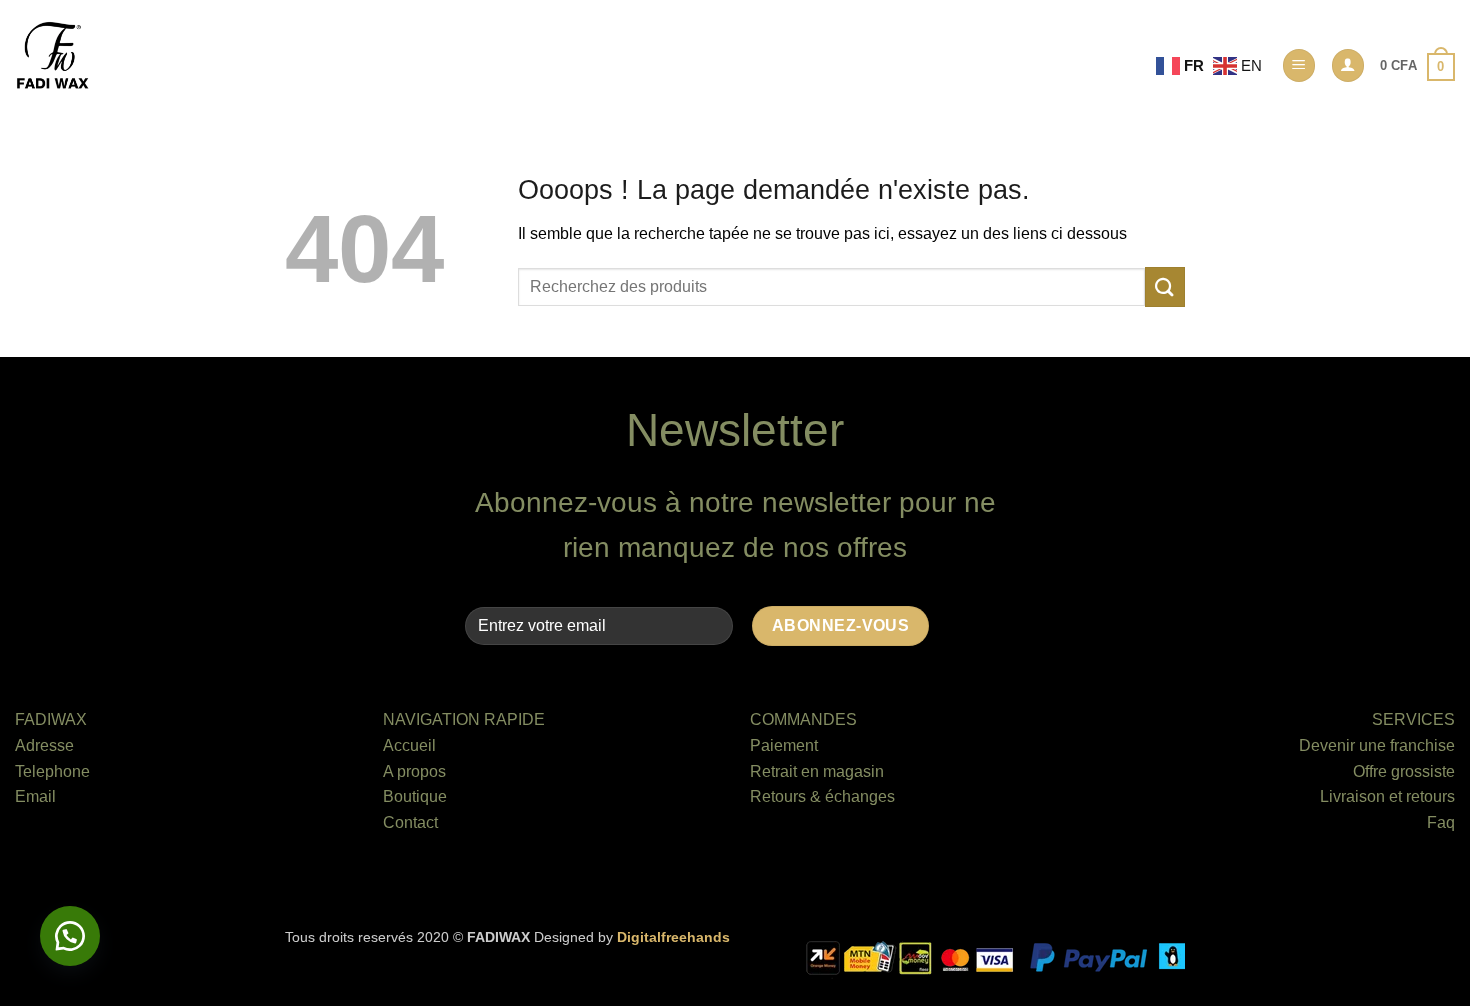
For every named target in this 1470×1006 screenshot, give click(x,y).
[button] (1299, 65)
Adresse (44, 745)
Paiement (784, 745)
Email (35, 796)
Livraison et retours (1387, 796)
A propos (414, 771)
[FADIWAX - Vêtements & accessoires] (53, 56)
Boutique (415, 796)
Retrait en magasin (817, 771)
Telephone (52, 771)
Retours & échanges (822, 796)
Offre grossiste (1404, 771)
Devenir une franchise (1377, 745)
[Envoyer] (1165, 286)
